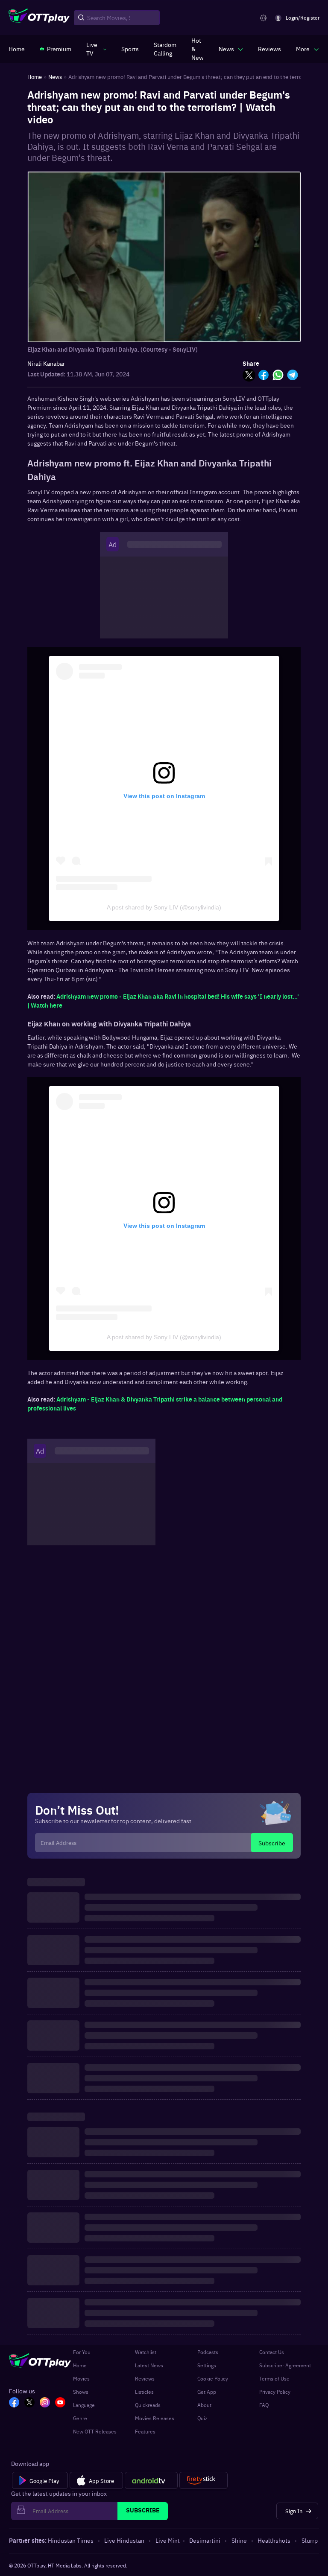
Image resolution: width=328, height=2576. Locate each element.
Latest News (149, 2365)
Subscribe (272, 1843)
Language (84, 2405)
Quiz (202, 2418)
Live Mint (168, 2540)
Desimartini (205, 2540)
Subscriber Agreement (285, 2365)
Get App (207, 2392)
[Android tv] (151, 2480)
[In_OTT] (45, 2403)
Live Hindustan (124, 2540)
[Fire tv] (204, 2480)
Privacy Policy (275, 2392)
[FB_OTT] (14, 2403)
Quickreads (148, 2405)
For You (82, 2352)
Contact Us (272, 2352)
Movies (81, 2378)
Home (80, 2365)
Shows (81, 2392)
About (204, 2405)
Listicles (144, 2392)
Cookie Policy (213, 2378)
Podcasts (208, 2352)
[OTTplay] (39, 18)
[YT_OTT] (60, 2403)
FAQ (264, 2405)
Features (145, 2431)
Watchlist (146, 2352)
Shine (239, 2540)
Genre (80, 2418)
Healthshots (274, 2540)
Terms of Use (274, 2378)
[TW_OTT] (29, 2403)
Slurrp (310, 2540)
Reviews (145, 2378)
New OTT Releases (95, 2431)
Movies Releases (155, 2418)
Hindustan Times (71, 2540)
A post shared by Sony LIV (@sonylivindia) (164, 907)
